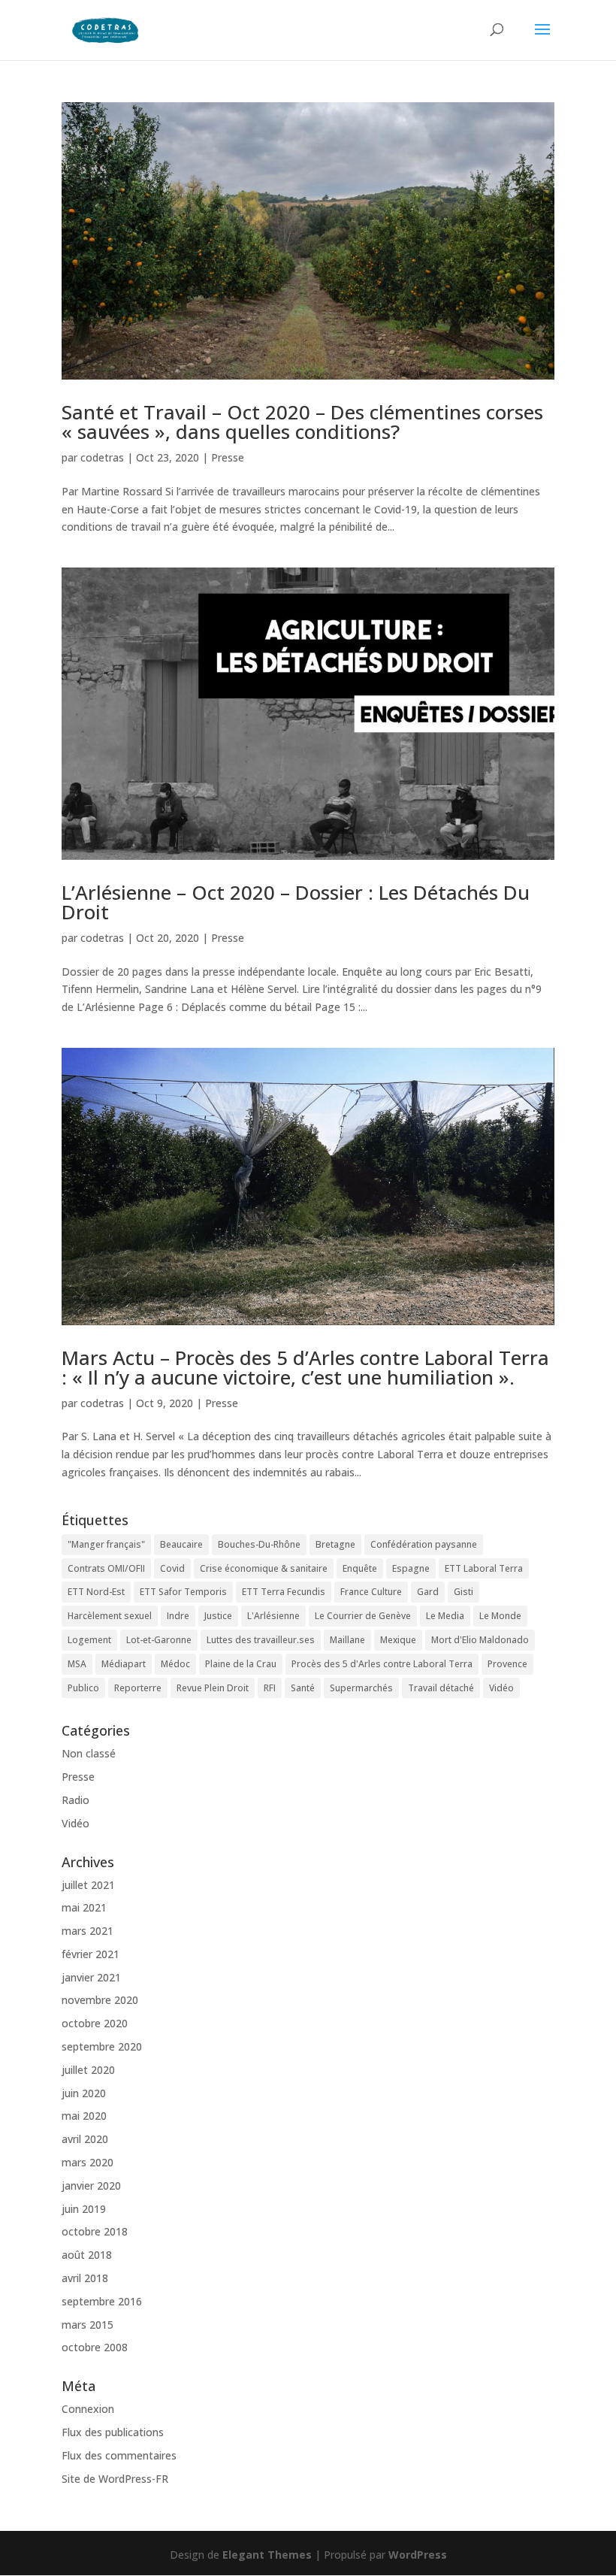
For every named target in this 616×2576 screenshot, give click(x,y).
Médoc (175, 1664)
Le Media (445, 1616)
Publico (83, 1688)
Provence (507, 1664)
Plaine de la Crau (241, 1664)
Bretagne (335, 1544)
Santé (303, 1688)
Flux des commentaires (119, 2455)
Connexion (88, 2409)
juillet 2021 (88, 1885)
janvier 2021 (91, 1977)
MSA (77, 1664)
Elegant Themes (267, 2555)
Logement (89, 1640)
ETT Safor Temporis (183, 1592)
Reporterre (138, 1688)
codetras (102, 457)
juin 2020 (84, 2093)
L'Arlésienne (273, 1616)
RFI (270, 1688)
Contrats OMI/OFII (106, 1568)
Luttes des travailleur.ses (261, 1640)
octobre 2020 (95, 2023)
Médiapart (124, 1664)
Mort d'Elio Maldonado (480, 1640)
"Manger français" (106, 1544)
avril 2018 (85, 2278)
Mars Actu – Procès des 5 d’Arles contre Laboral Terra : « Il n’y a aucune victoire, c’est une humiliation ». (305, 1367)
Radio (75, 1800)
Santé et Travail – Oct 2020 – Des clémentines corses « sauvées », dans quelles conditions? (302, 422)
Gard (428, 1592)
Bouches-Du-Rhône (259, 1544)
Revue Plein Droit (213, 1688)
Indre (178, 1616)
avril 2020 (85, 2139)
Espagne (411, 1568)
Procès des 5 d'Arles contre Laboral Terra (382, 1664)
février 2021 (91, 1954)
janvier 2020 (91, 2186)
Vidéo (501, 1688)
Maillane (347, 1640)
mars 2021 (88, 1931)
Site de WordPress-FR (115, 2479)
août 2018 (87, 2255)
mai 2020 (84, 2116)
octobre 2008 (95, 2347)
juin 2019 (84, 2209)
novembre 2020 (100, 2000)
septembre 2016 (102, 2301)
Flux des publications (113, 2432)
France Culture (371, 1592)
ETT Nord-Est (96, 1592)
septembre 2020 (102, 2046)
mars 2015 (88, 2325)
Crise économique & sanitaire (264, 1568)
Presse (228, 457)
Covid (172, 1568)
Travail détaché (441, 1688)
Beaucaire (181, 1544)
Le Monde (500, 1616)
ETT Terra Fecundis (284, 1592)
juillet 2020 (88, 2070)
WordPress (418, 2555)
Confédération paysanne (424, 1544)
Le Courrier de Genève (363, 1616)
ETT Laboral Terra (484, 1568)
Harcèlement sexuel (110, 1616)
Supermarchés (361, 1688)
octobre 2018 (95, 2231)
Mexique (398, 1640)
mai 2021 (84, 1907)
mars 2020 (88, 2162)
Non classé (89, 1753)
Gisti (464, 1592)
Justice (218, 1616)
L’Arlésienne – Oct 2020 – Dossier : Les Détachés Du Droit (296, 902)
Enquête (360, 1568)
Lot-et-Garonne (159, 1640)
